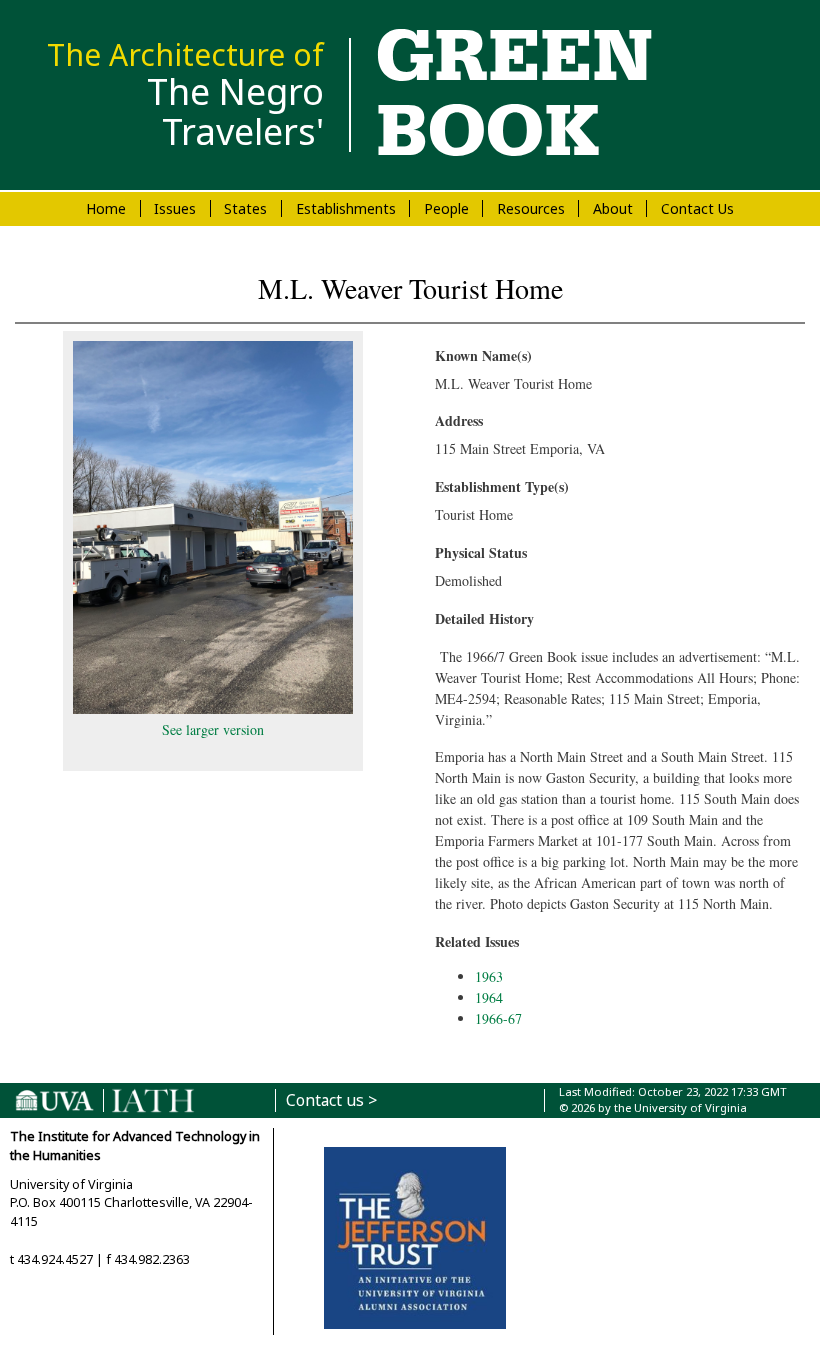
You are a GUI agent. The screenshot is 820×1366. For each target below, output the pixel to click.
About (613, 208)
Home (106, 208)
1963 (489, 976)
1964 (489, 997)
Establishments (346, 208)
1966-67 (498, 1018)
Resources (531, 208)
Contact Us (697, 208)
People (446, 208)
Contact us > (331, 1100)
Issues (175, 208)
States (245, 208)
